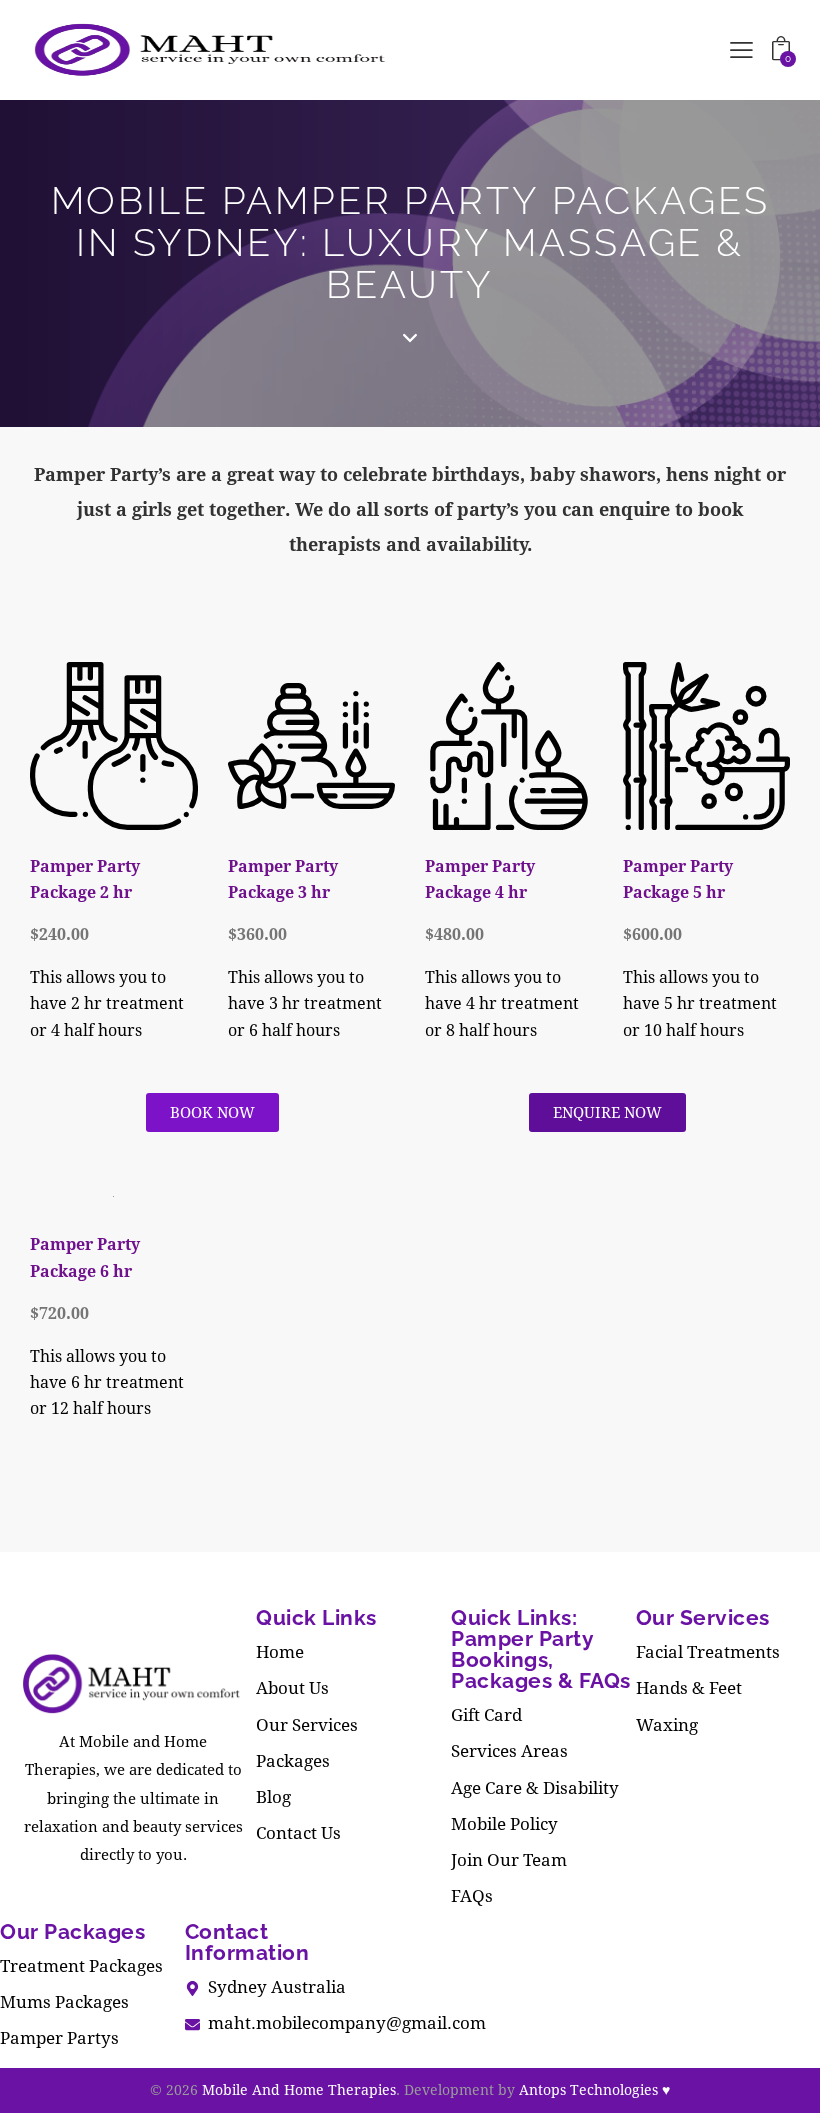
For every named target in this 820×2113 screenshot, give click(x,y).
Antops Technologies (594, 2089)
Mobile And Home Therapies (299, 2089)
